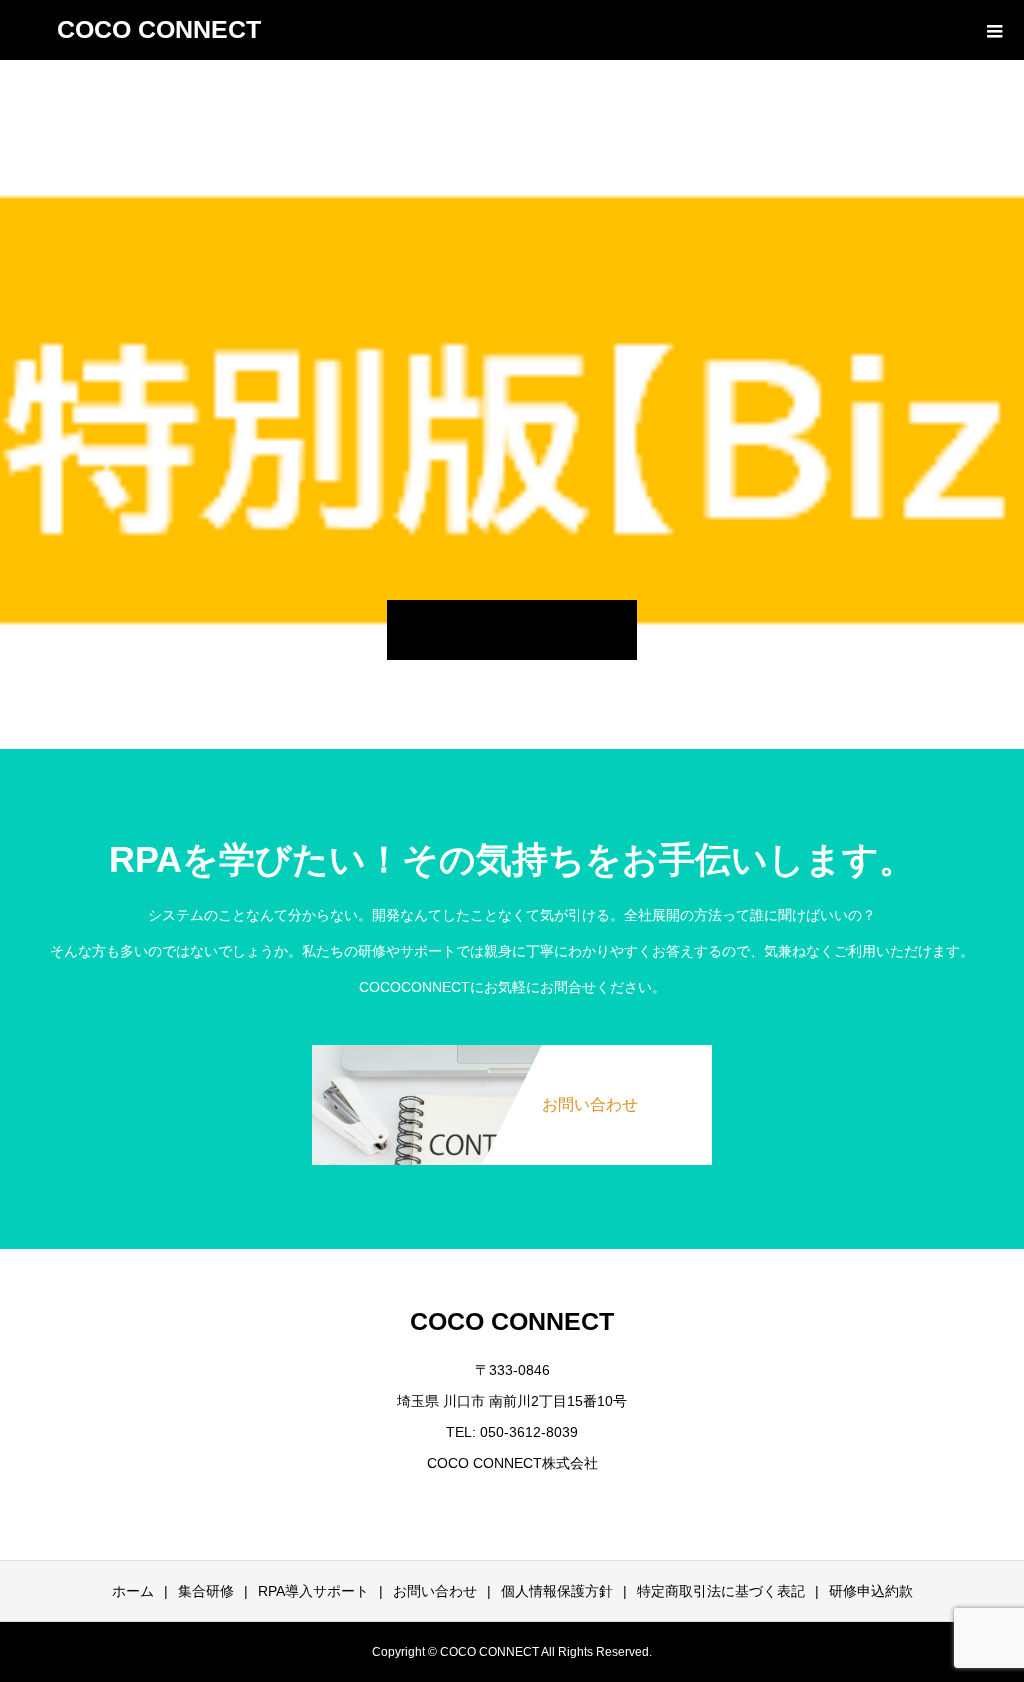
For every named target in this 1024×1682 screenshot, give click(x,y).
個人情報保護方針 (557, 1591)
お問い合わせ (435, 1591)
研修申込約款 (871, 1591)
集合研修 (206, 1591)
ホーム (133, 1591)
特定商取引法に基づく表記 (721, 1591)
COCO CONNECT (159, 29)
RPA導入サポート (313, 1591)
